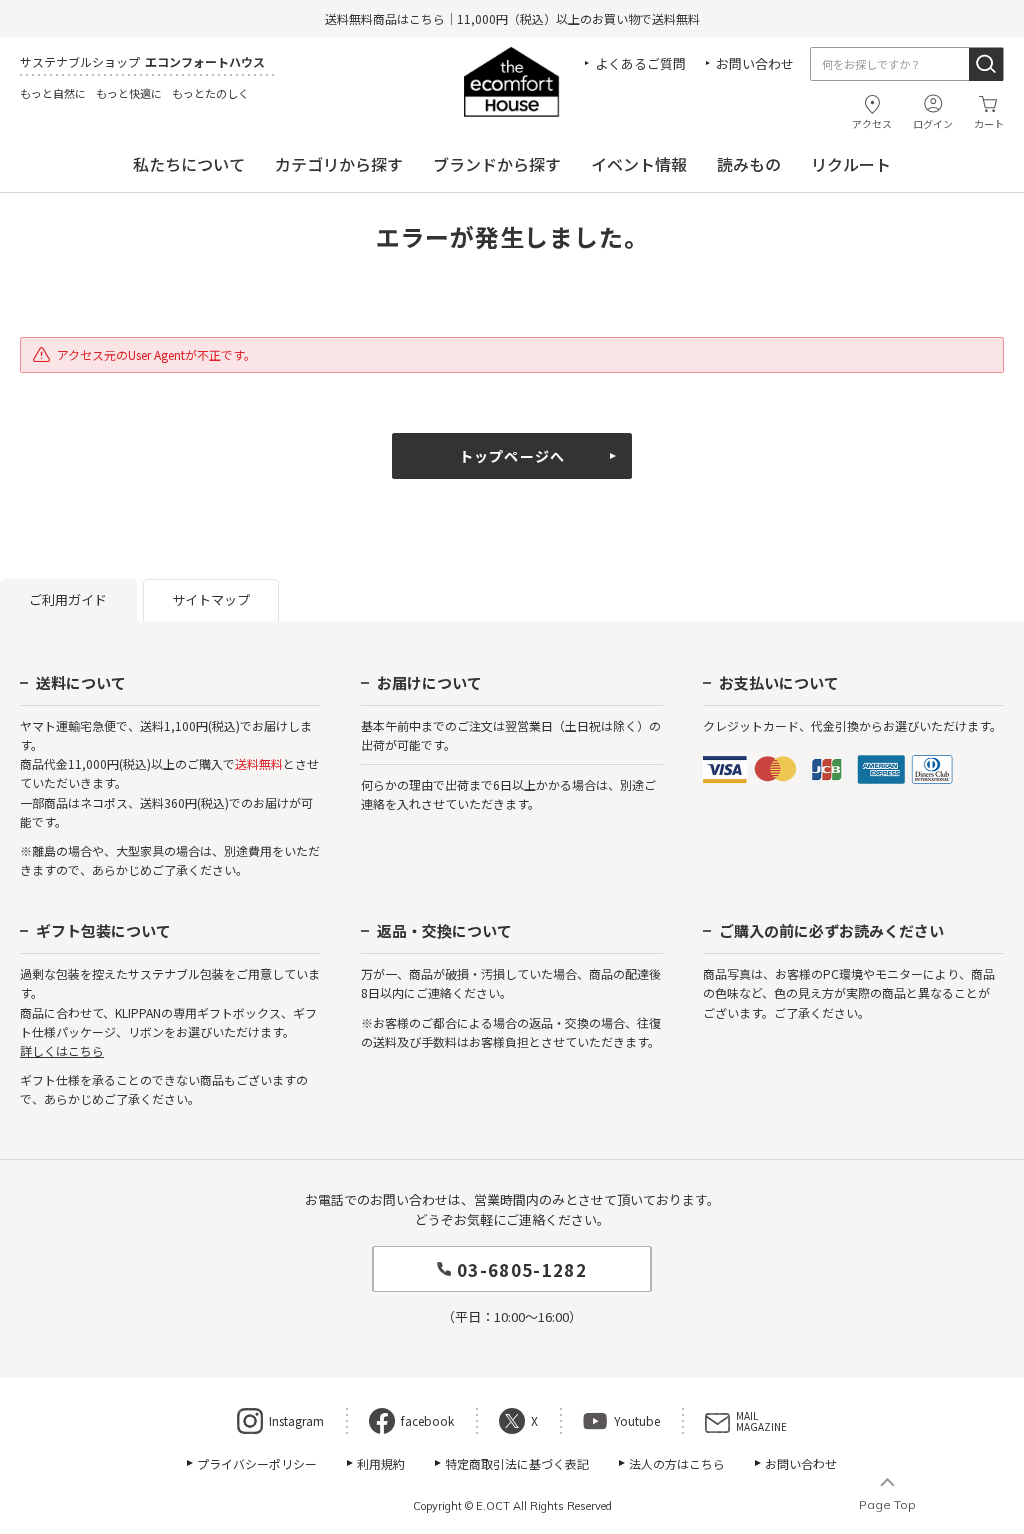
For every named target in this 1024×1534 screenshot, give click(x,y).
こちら (427, 18)
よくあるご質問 (640, 63)
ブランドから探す (497, 164)
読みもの (749, 164)
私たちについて (189, 164)
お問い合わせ (755, 63)
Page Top (887, 1504)
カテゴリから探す (339, 164)
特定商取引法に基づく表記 (517, 1463)
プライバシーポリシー (257, 1463)
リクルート (851, 164)
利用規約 (381, 1463)
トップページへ (512, 456)
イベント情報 (639, 164)
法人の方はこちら (677, 1463)
